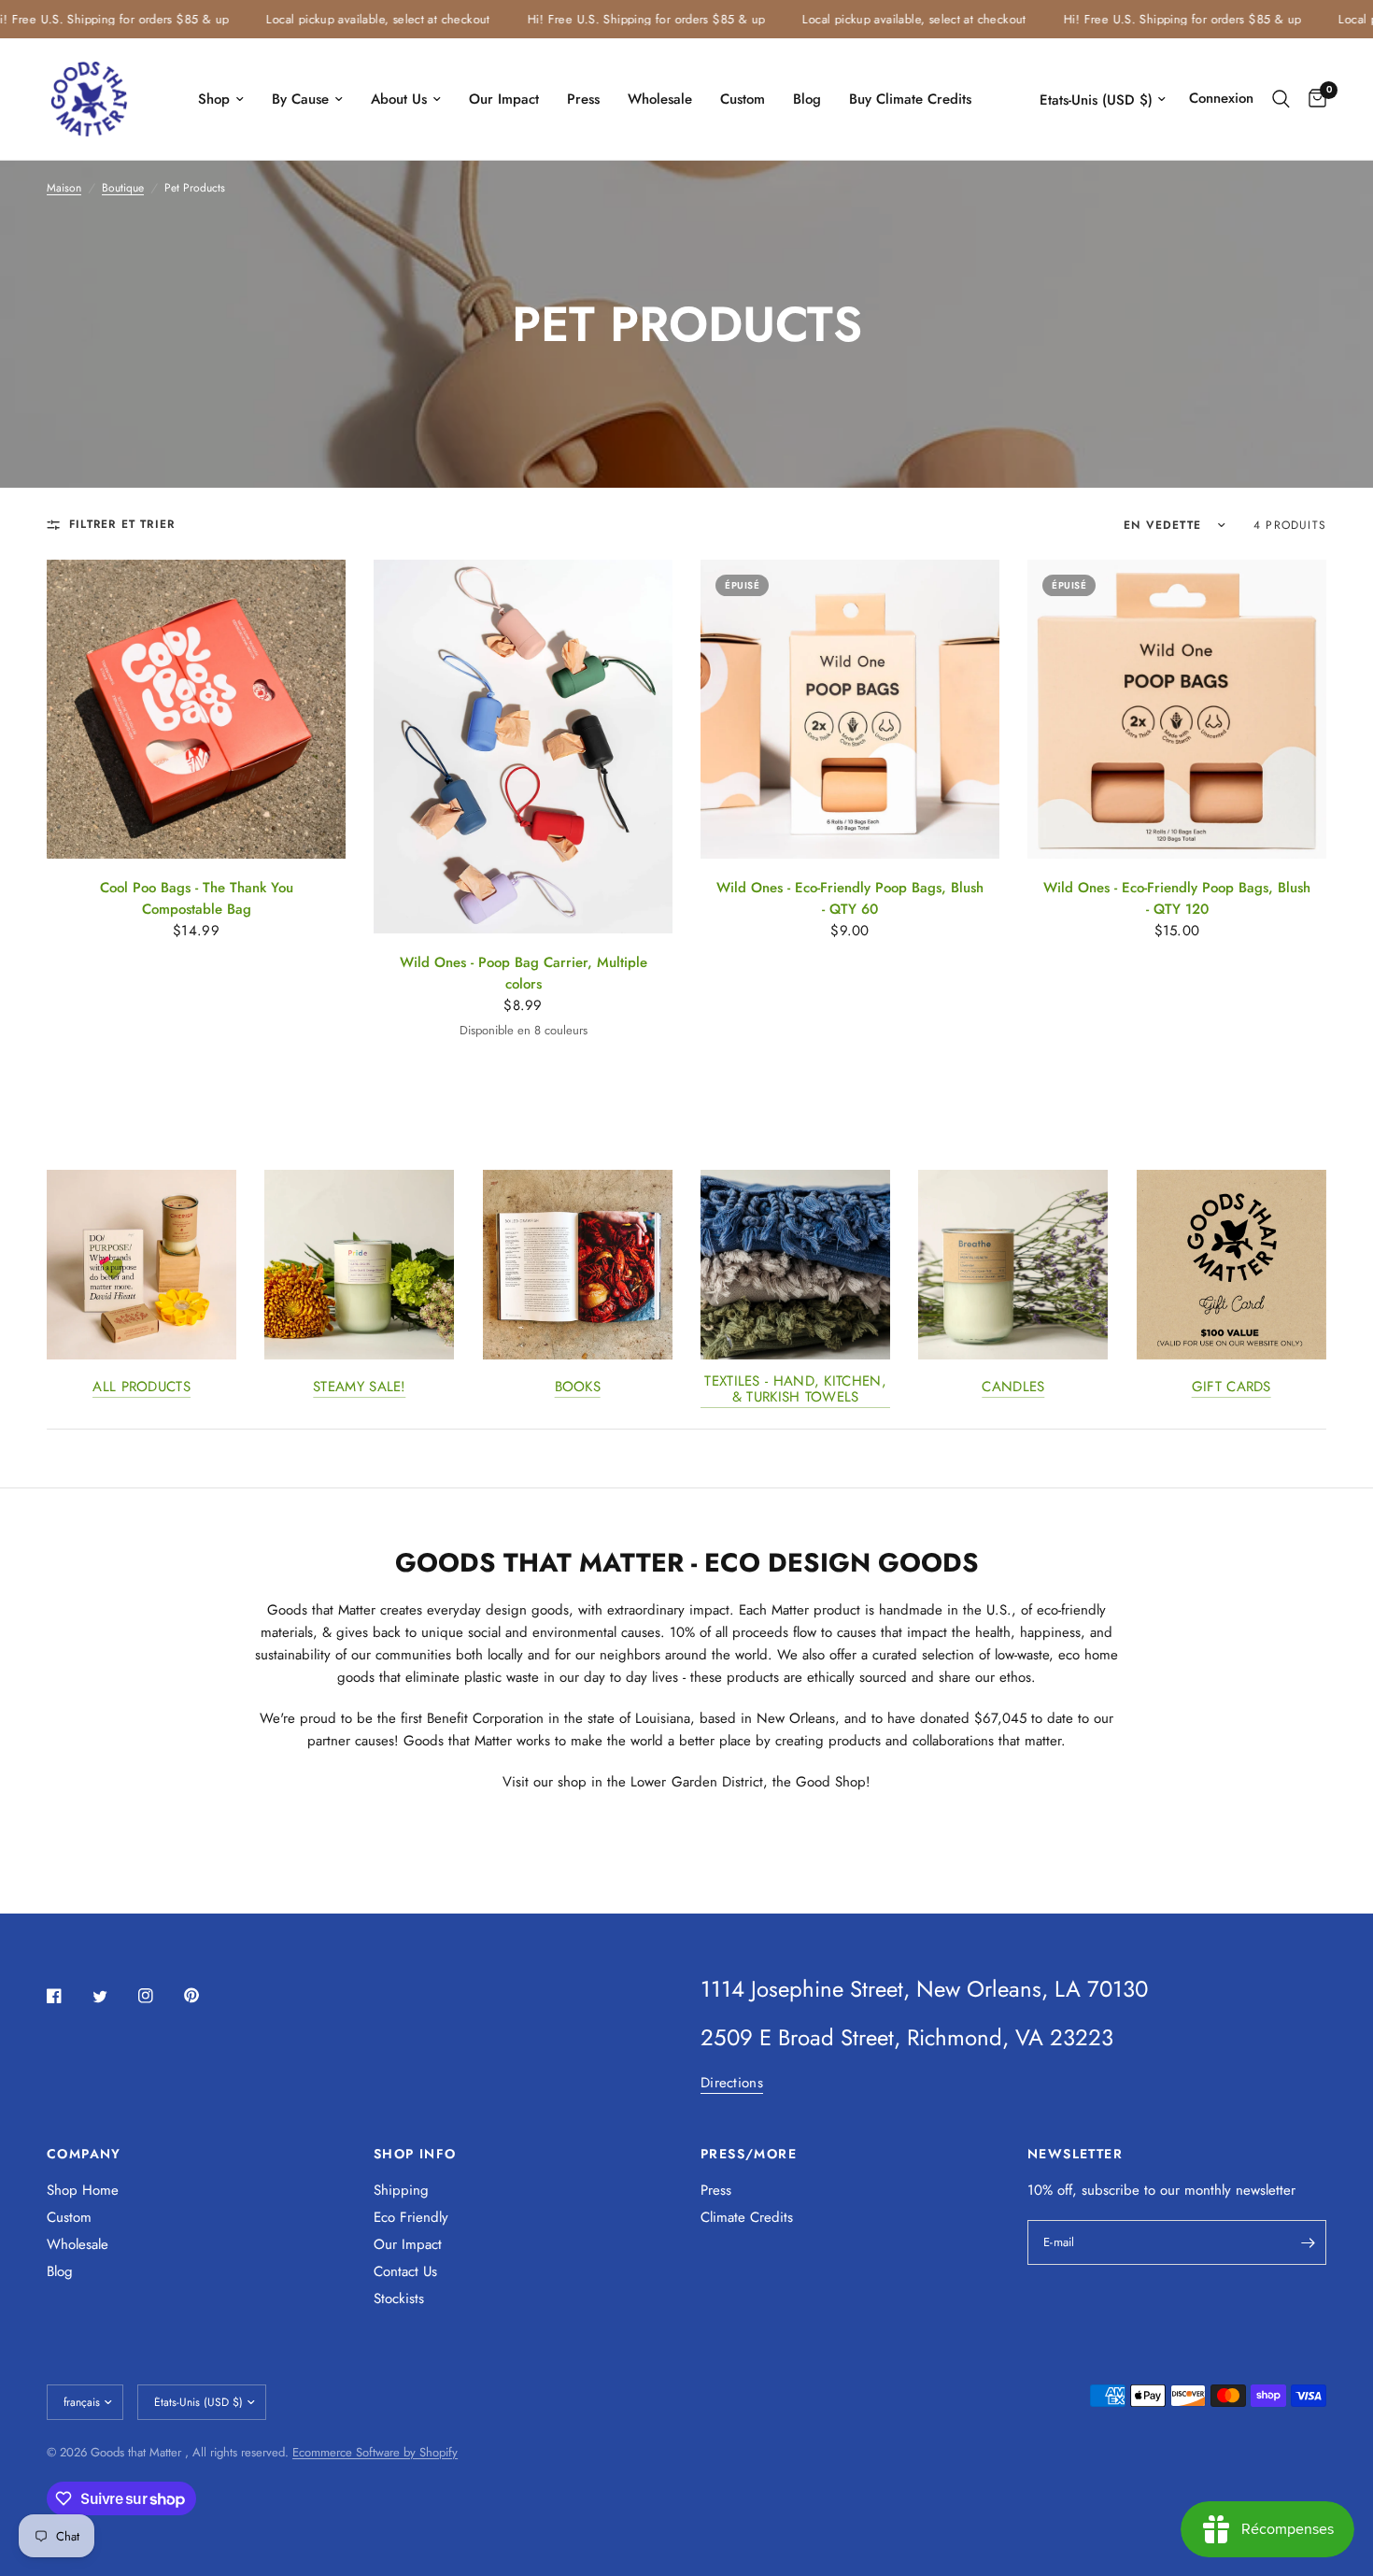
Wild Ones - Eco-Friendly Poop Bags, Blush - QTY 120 (1177, 898)
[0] (1313, 99)
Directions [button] (732, 2083)
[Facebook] (67, 1996)
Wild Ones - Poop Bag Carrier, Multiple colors (524, 973)
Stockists (399, 2298)
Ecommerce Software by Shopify (375, 2452)
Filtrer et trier (122, 524)
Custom (743, 99)
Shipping (401, 2190)
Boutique (123, 188)
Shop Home (83, 2190)
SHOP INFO (415, 2154)
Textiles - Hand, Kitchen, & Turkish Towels (795, 1390)
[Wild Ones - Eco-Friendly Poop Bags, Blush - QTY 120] (1177, 709)
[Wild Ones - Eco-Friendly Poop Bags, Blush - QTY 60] (850, 709)
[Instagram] (159, 1996)
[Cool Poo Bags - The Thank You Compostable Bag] (196, 709)
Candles (1013, 1388)
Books (578, 1388)
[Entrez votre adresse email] (1308, 2242)
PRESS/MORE (749, 2154)
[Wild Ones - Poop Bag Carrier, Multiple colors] (523, 747)
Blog (807, 99)
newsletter (1266, 2190)
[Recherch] (1281, 99)
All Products (142, 1388)
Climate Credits (747, 2217)
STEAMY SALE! (360, 1388)
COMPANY (84, 2154)
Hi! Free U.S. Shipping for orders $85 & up (602, 19)
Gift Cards (1231, 1388)
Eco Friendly (411, 2217)
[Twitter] (113, 1997)
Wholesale (660, 99)
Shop (214, 99)
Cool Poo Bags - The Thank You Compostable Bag (197, 898)
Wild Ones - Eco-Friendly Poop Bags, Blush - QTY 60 (850, 898)
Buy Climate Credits (910, 99)
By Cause (300, 99)
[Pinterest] (205, 1995)
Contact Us (405, 2271)
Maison (64, 188)
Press (583, 99)
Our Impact (504, 99)
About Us (399, 99)
